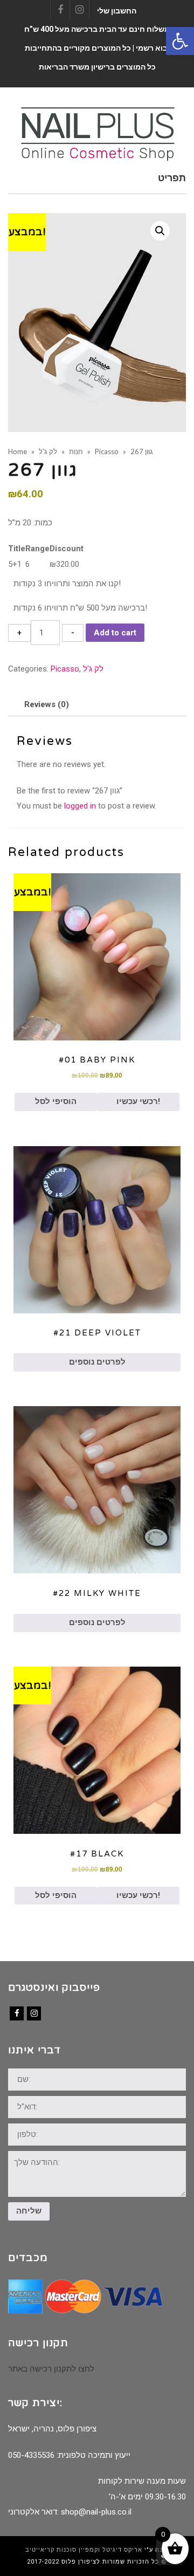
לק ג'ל (93, 669)
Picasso (65, 669)
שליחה (29, 2211)
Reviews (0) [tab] (47, 704)
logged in (80, 806)
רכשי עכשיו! (138, 1101)
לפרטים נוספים (97, 1362)
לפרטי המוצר (97, 956)
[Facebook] (17, 2013)
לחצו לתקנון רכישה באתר (51, 2369)
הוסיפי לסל (56, 1101)
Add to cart (115, 633)
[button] (180, 41)
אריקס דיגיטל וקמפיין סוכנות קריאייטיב (84, 2550)
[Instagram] (34, 2013)
